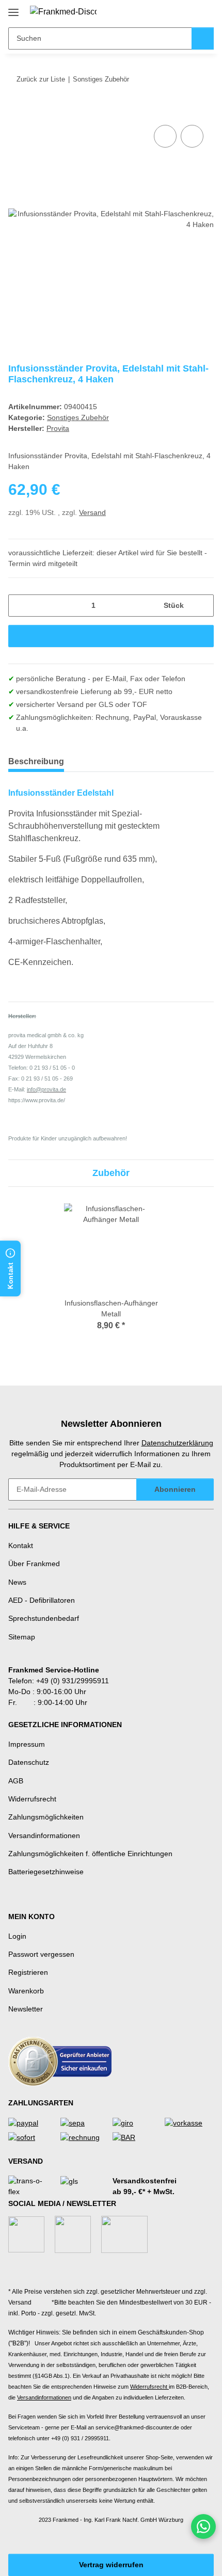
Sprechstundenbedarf (44, 1618)
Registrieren (28, 1972)
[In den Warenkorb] (17, 111)
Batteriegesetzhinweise (46, 1872)
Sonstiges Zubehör (78, 417)
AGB (16, 1781)
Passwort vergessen (41, 1954)
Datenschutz (29, 1762)
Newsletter (26, 2009)
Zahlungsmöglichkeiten (46, 1817)
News (17, 1582)
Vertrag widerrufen (111, 2565)
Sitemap (22, 1637)
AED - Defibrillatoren (42, 1600)
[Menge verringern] (20, 606)
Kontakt (21, 1545)
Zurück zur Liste (41, 79)
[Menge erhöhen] (202, 606)
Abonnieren (175, 1489)
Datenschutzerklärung (177, 1443)
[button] (173, 11)
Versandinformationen (44, 1836)
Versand (92, 512)
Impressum (27, 1744)
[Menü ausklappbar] (13, 9)
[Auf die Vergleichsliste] (165, 136)
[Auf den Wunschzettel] (192, 136)
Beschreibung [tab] (36, 761)
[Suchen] (203, 38)
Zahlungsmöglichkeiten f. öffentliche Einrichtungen (90, 1854)
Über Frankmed (34, 1564)
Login (17, 1936)
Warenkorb (26, 1991)
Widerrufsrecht (32, 1799)
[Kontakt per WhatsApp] (203, 2526)
